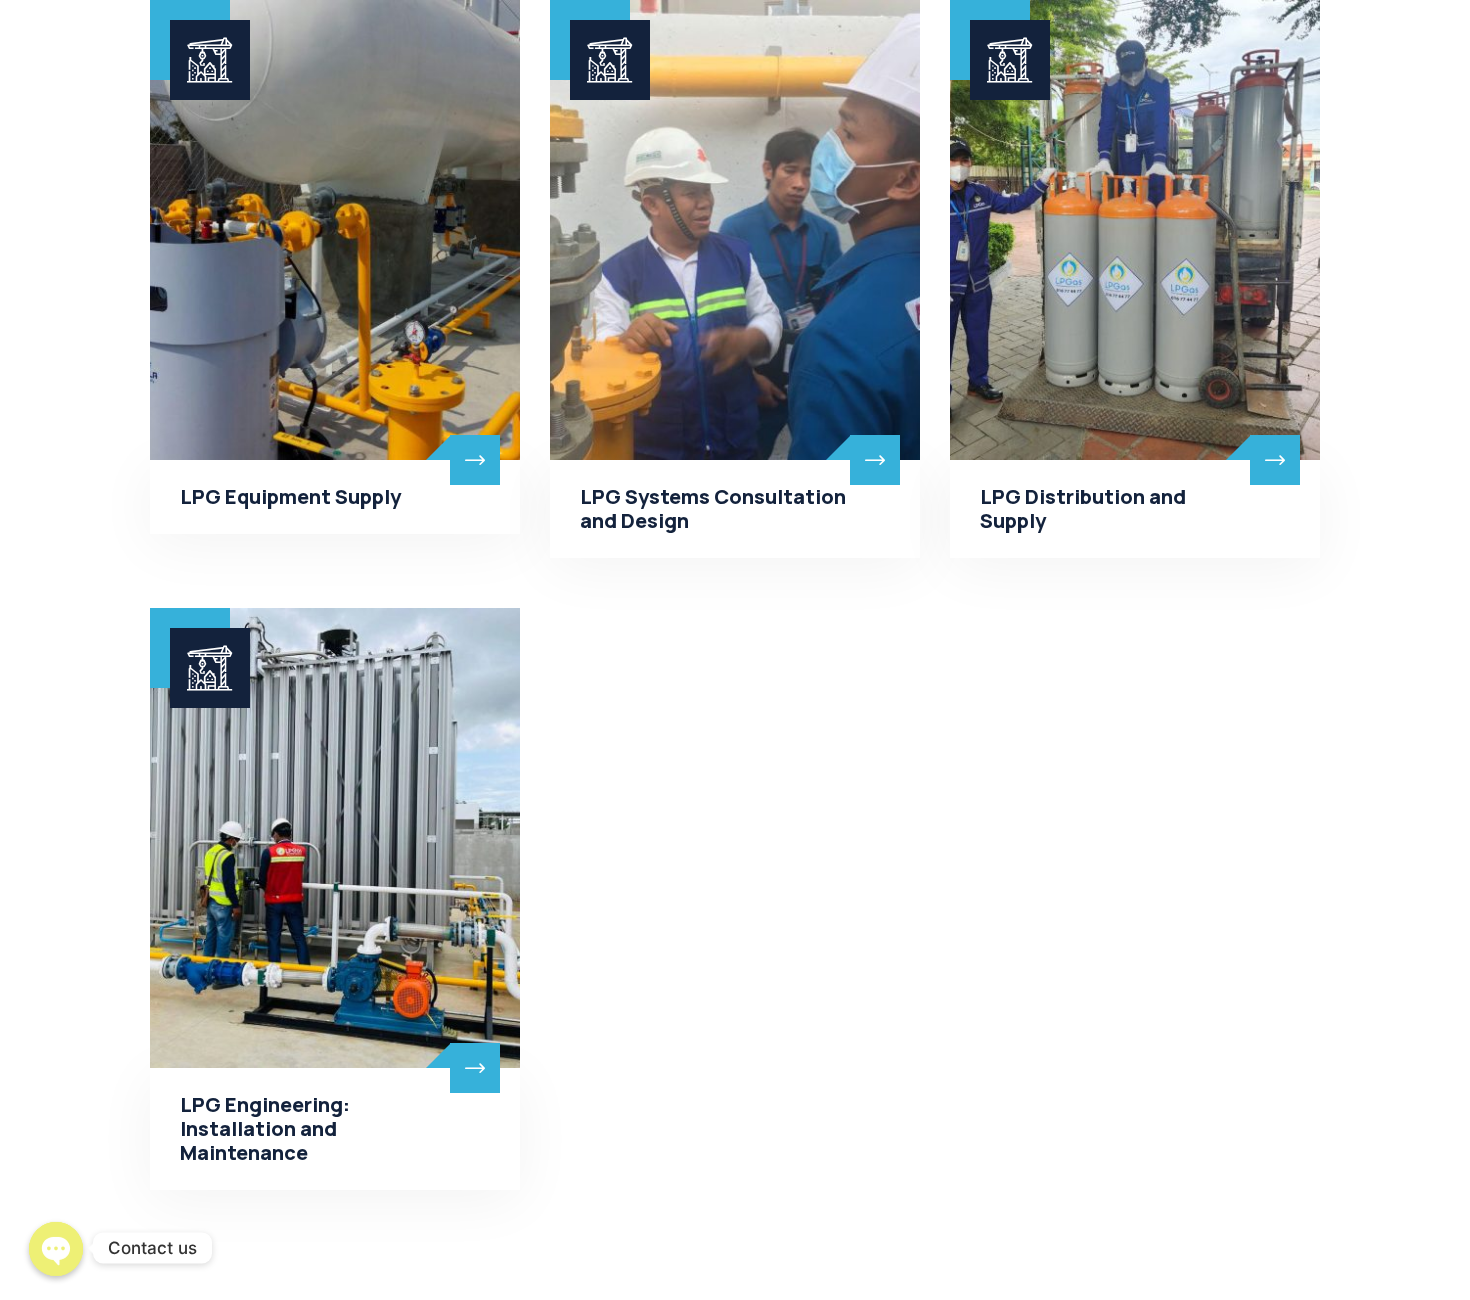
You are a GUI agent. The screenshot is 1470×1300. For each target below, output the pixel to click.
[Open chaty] (56, 1246)
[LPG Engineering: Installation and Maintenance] (335, 838)
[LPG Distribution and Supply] (1135, 230)
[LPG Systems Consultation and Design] (735, 230)
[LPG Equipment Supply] (335, 230)
